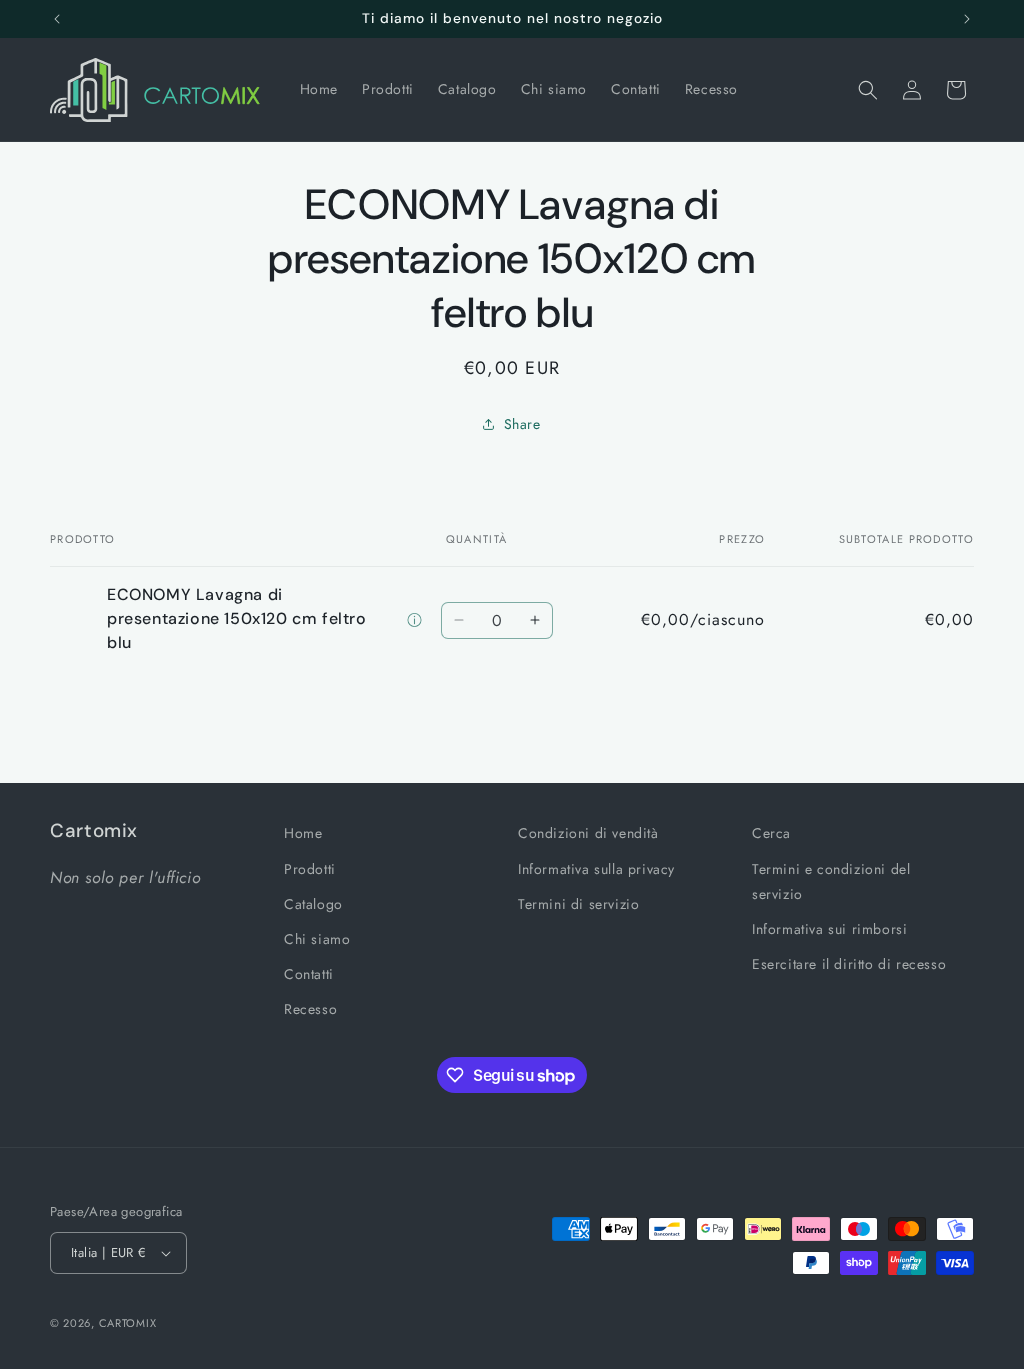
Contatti (309, 974)
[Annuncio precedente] (57, 19)
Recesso (310, 1009)
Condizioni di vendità (588, 833)
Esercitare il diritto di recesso (849, 964)
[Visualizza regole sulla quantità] (414, 620)
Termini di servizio (578, 904)
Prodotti (310, 869)
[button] (868, 90)
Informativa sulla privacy (596, 869)
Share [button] (522, 424)
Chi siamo (317, 939)
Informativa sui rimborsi (829, 929)
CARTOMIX (128, 1323)
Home (303, 833)
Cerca (771, 833)
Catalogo (313, 904)
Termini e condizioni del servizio (831, 881)
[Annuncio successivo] (967, 19)
